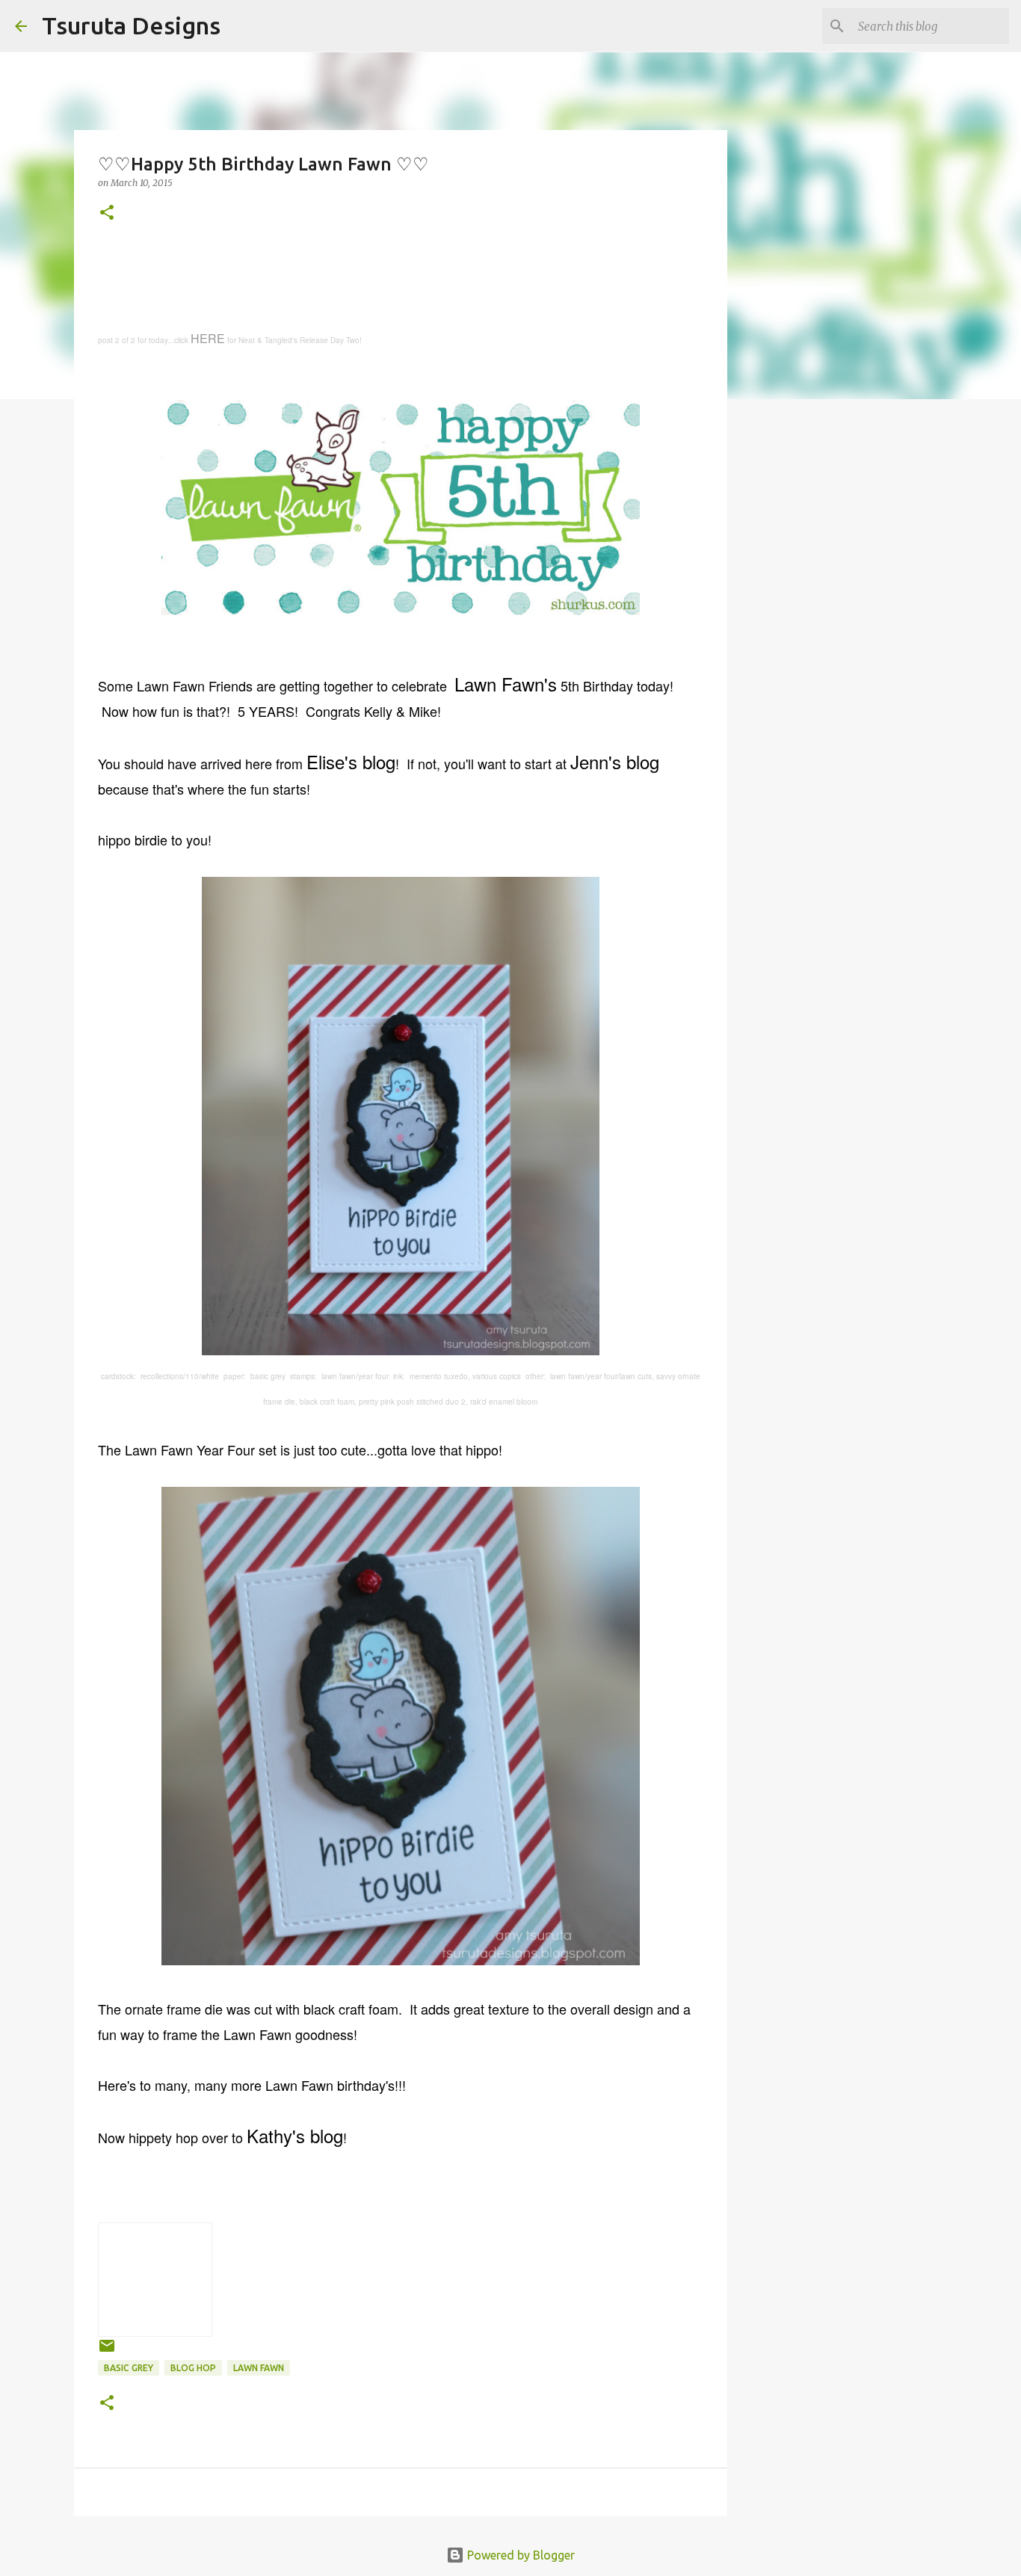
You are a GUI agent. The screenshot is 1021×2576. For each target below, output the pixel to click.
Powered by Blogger (519, 2555)
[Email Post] (107, 2351)
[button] (107, 213)
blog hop (193, 2368)
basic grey (129, 2368)
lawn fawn (259, 2368)
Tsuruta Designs (131, 25)
